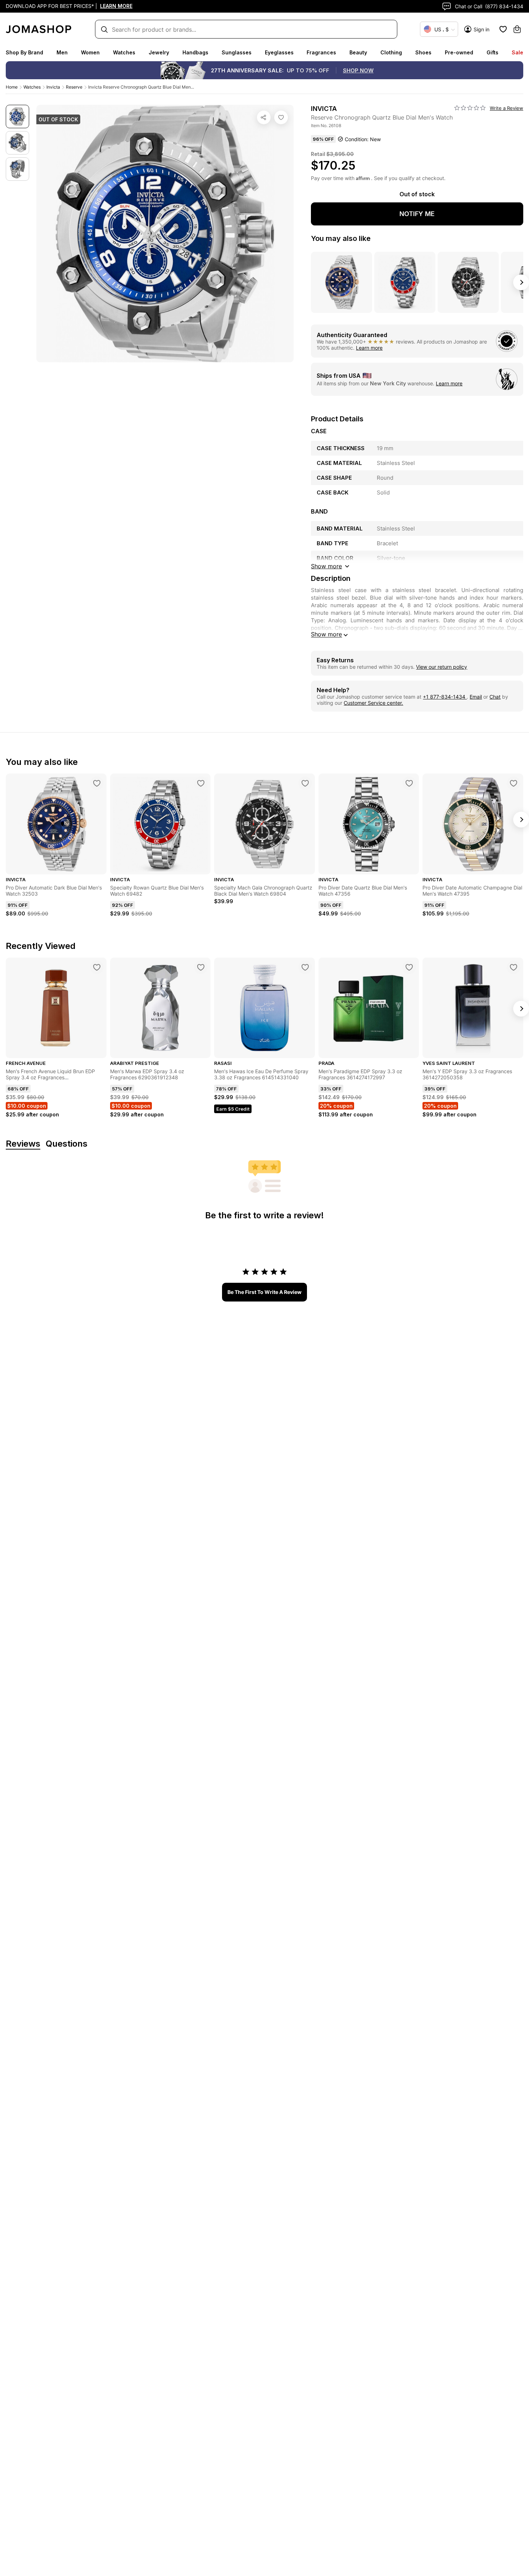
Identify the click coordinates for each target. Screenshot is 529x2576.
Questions (67, 1144)
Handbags (195, 52)
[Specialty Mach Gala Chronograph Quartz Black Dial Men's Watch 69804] (305, 783)
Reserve (74, 87)
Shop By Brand (24, 52)
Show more (326, 634)
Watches (124, 52)
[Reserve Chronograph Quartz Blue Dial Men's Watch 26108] (281, 117)
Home (12, 87)
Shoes (423, 52)
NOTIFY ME (417, 214)
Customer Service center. (373, 703)
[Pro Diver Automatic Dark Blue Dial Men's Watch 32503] (97, 783)
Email (476, 697)
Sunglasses (237, 52)
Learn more (369, 348)
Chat (495, 697)
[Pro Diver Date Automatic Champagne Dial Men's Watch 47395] (514, 783)
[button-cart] (517, 29)
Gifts (492, 52)
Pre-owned (459, 52)
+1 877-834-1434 (445, 697)
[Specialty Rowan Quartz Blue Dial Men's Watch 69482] (201, 783)
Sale (517, 52)
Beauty (358, 52)
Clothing (391, 52)
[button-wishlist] (503, 29)
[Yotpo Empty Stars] (470, 108)
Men (62, 52)
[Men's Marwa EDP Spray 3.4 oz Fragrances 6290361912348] (201, 967)
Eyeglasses (279, 52)
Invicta (53, 87)
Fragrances (321, 52)
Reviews (23, 1144)
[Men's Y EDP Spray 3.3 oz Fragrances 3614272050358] (514, 967)
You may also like (341, 238)
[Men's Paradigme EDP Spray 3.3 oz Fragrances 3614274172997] (409, 967)
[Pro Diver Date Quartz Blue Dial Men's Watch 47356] (409, 783)
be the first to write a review (264, 1292)
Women (90, 52)
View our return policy (442, 667)
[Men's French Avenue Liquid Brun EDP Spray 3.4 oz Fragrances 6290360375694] (97, 967)
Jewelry (159, 52)
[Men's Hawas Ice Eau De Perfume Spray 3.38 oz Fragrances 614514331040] (305, 967)
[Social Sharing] (264, 117)
